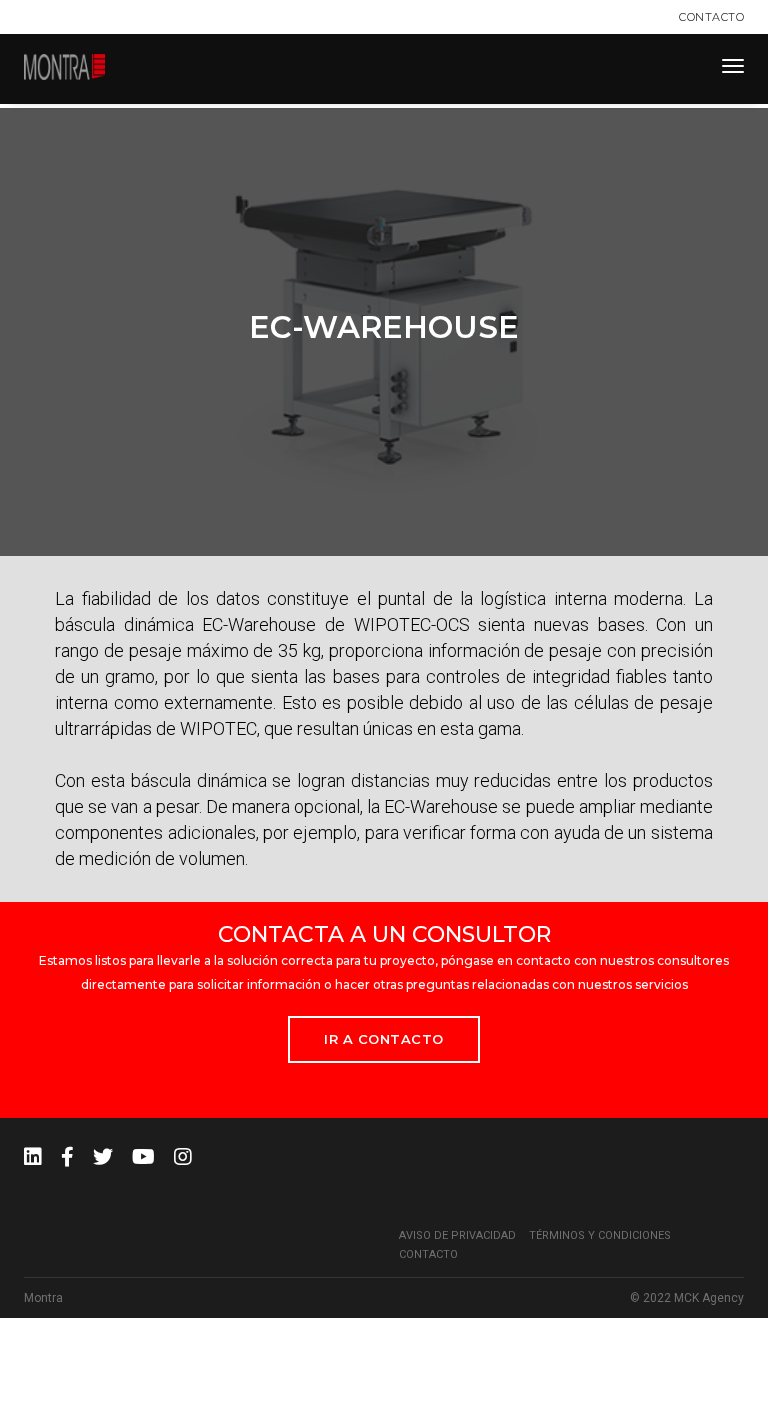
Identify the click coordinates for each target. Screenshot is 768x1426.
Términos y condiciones (600, 1235)
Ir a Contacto (384, 1039)
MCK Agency (709, 1298)
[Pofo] (64, 67)
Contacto (711, 17)
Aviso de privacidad (457, 1235)
